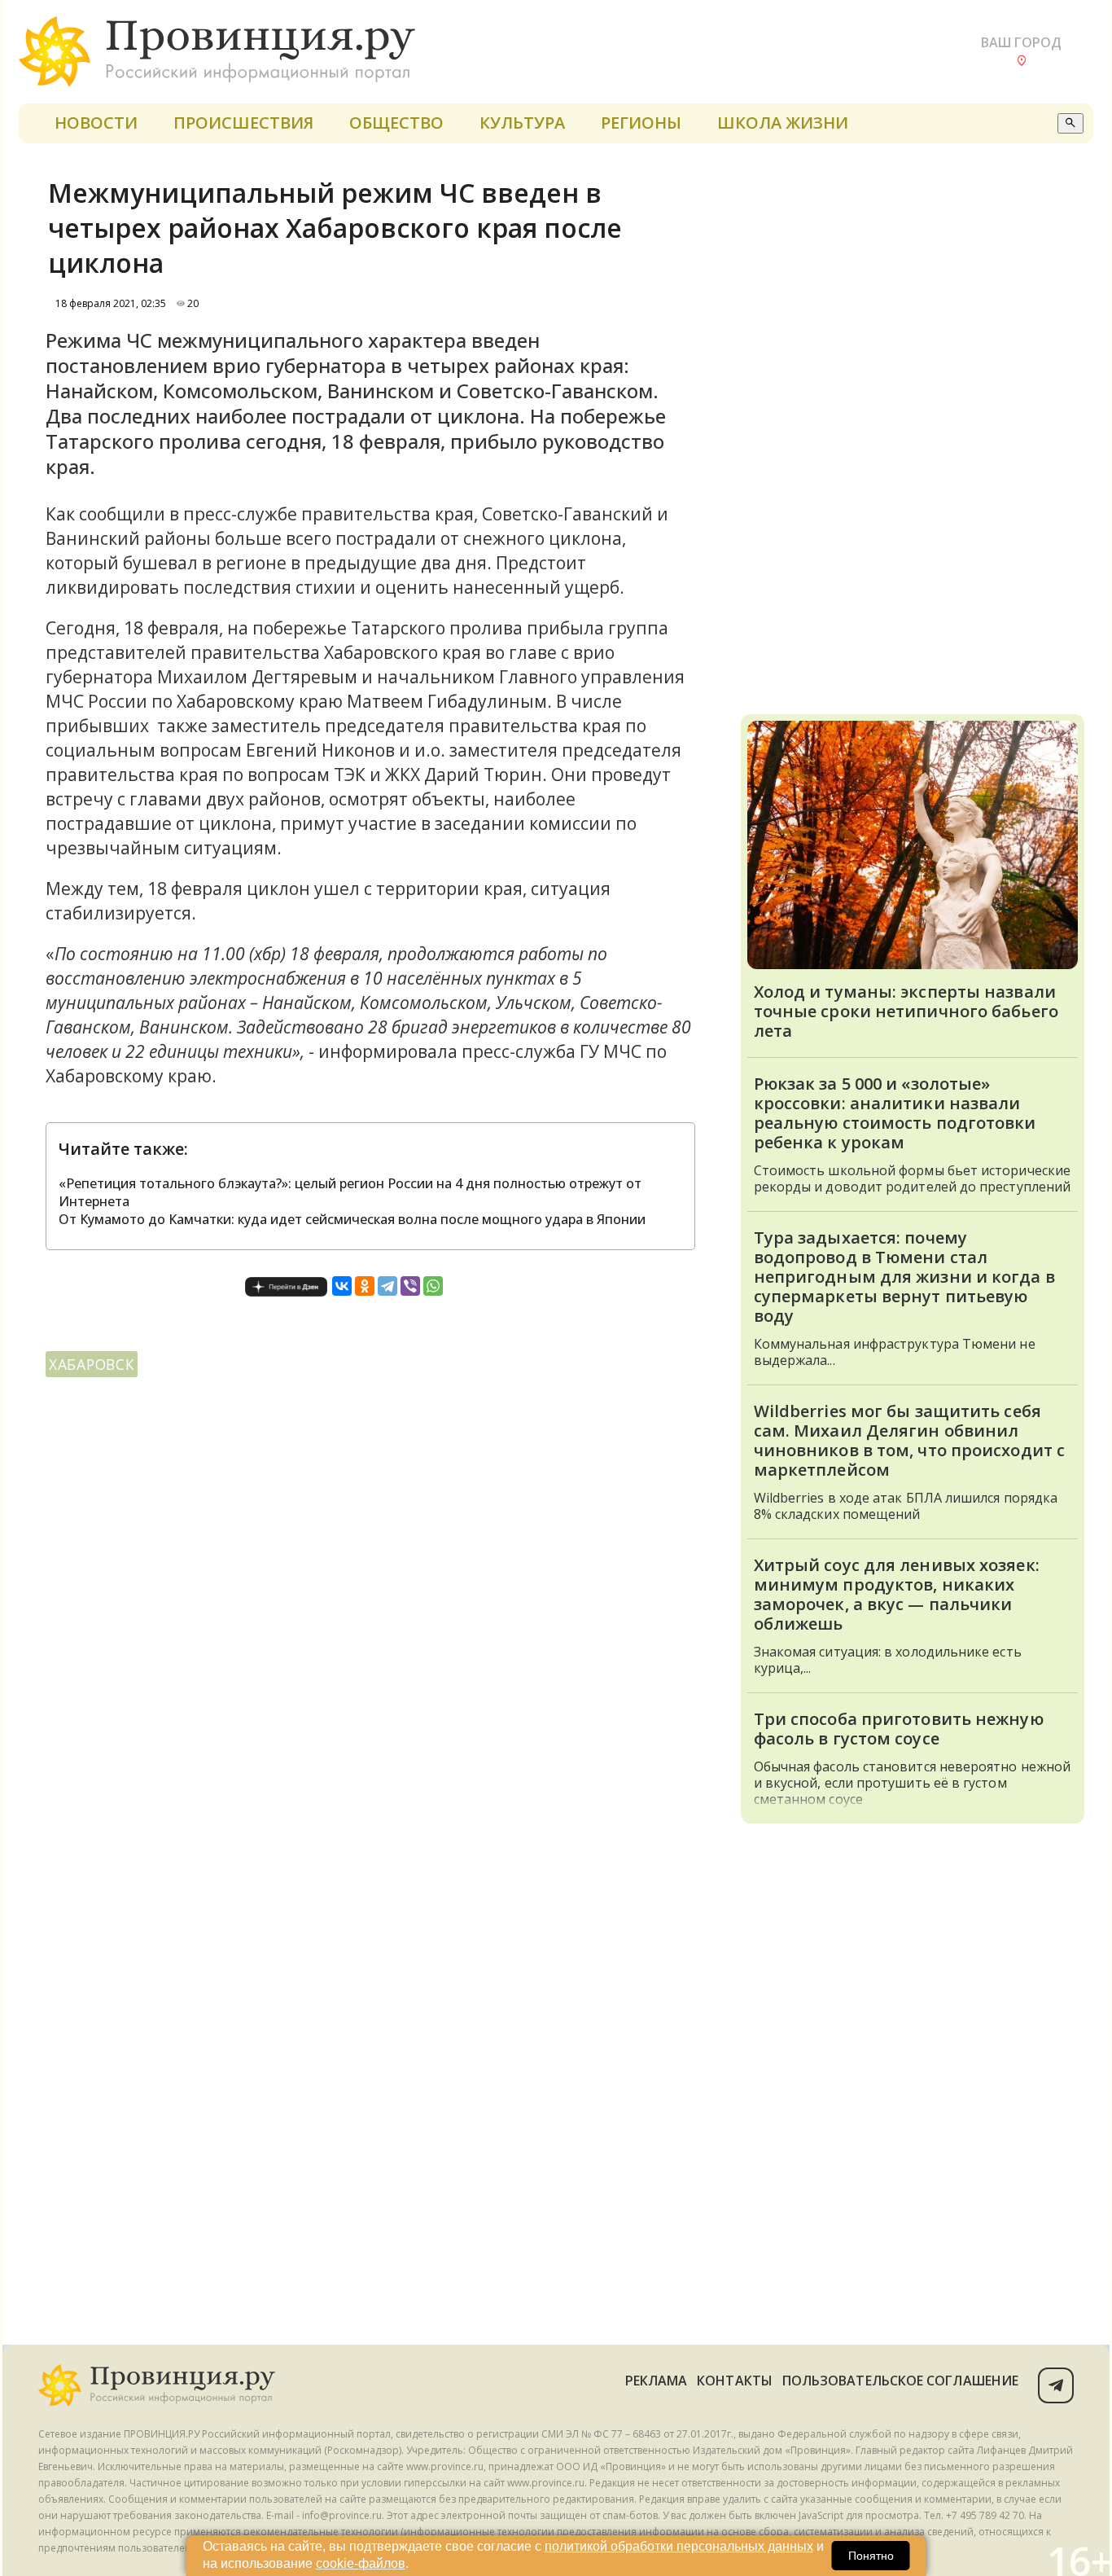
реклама (657, 2381)
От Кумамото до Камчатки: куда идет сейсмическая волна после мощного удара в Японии (352, 1219)
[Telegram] (387, 1286)
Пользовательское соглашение (900, 2381)
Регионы (641, 123)
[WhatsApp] (433, 1286)
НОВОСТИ (96, 123)
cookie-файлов (361, 2563)
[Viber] (410, 1286)
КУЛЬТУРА (522, 123)
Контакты (735, 2381)
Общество (396, 123)
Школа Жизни (783, 123)
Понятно (871, 2556)
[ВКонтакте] (342, 1286)
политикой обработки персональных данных (679, 2546)
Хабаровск (92, 1364)
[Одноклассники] (365, 1286)
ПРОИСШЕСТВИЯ (243, 123)
